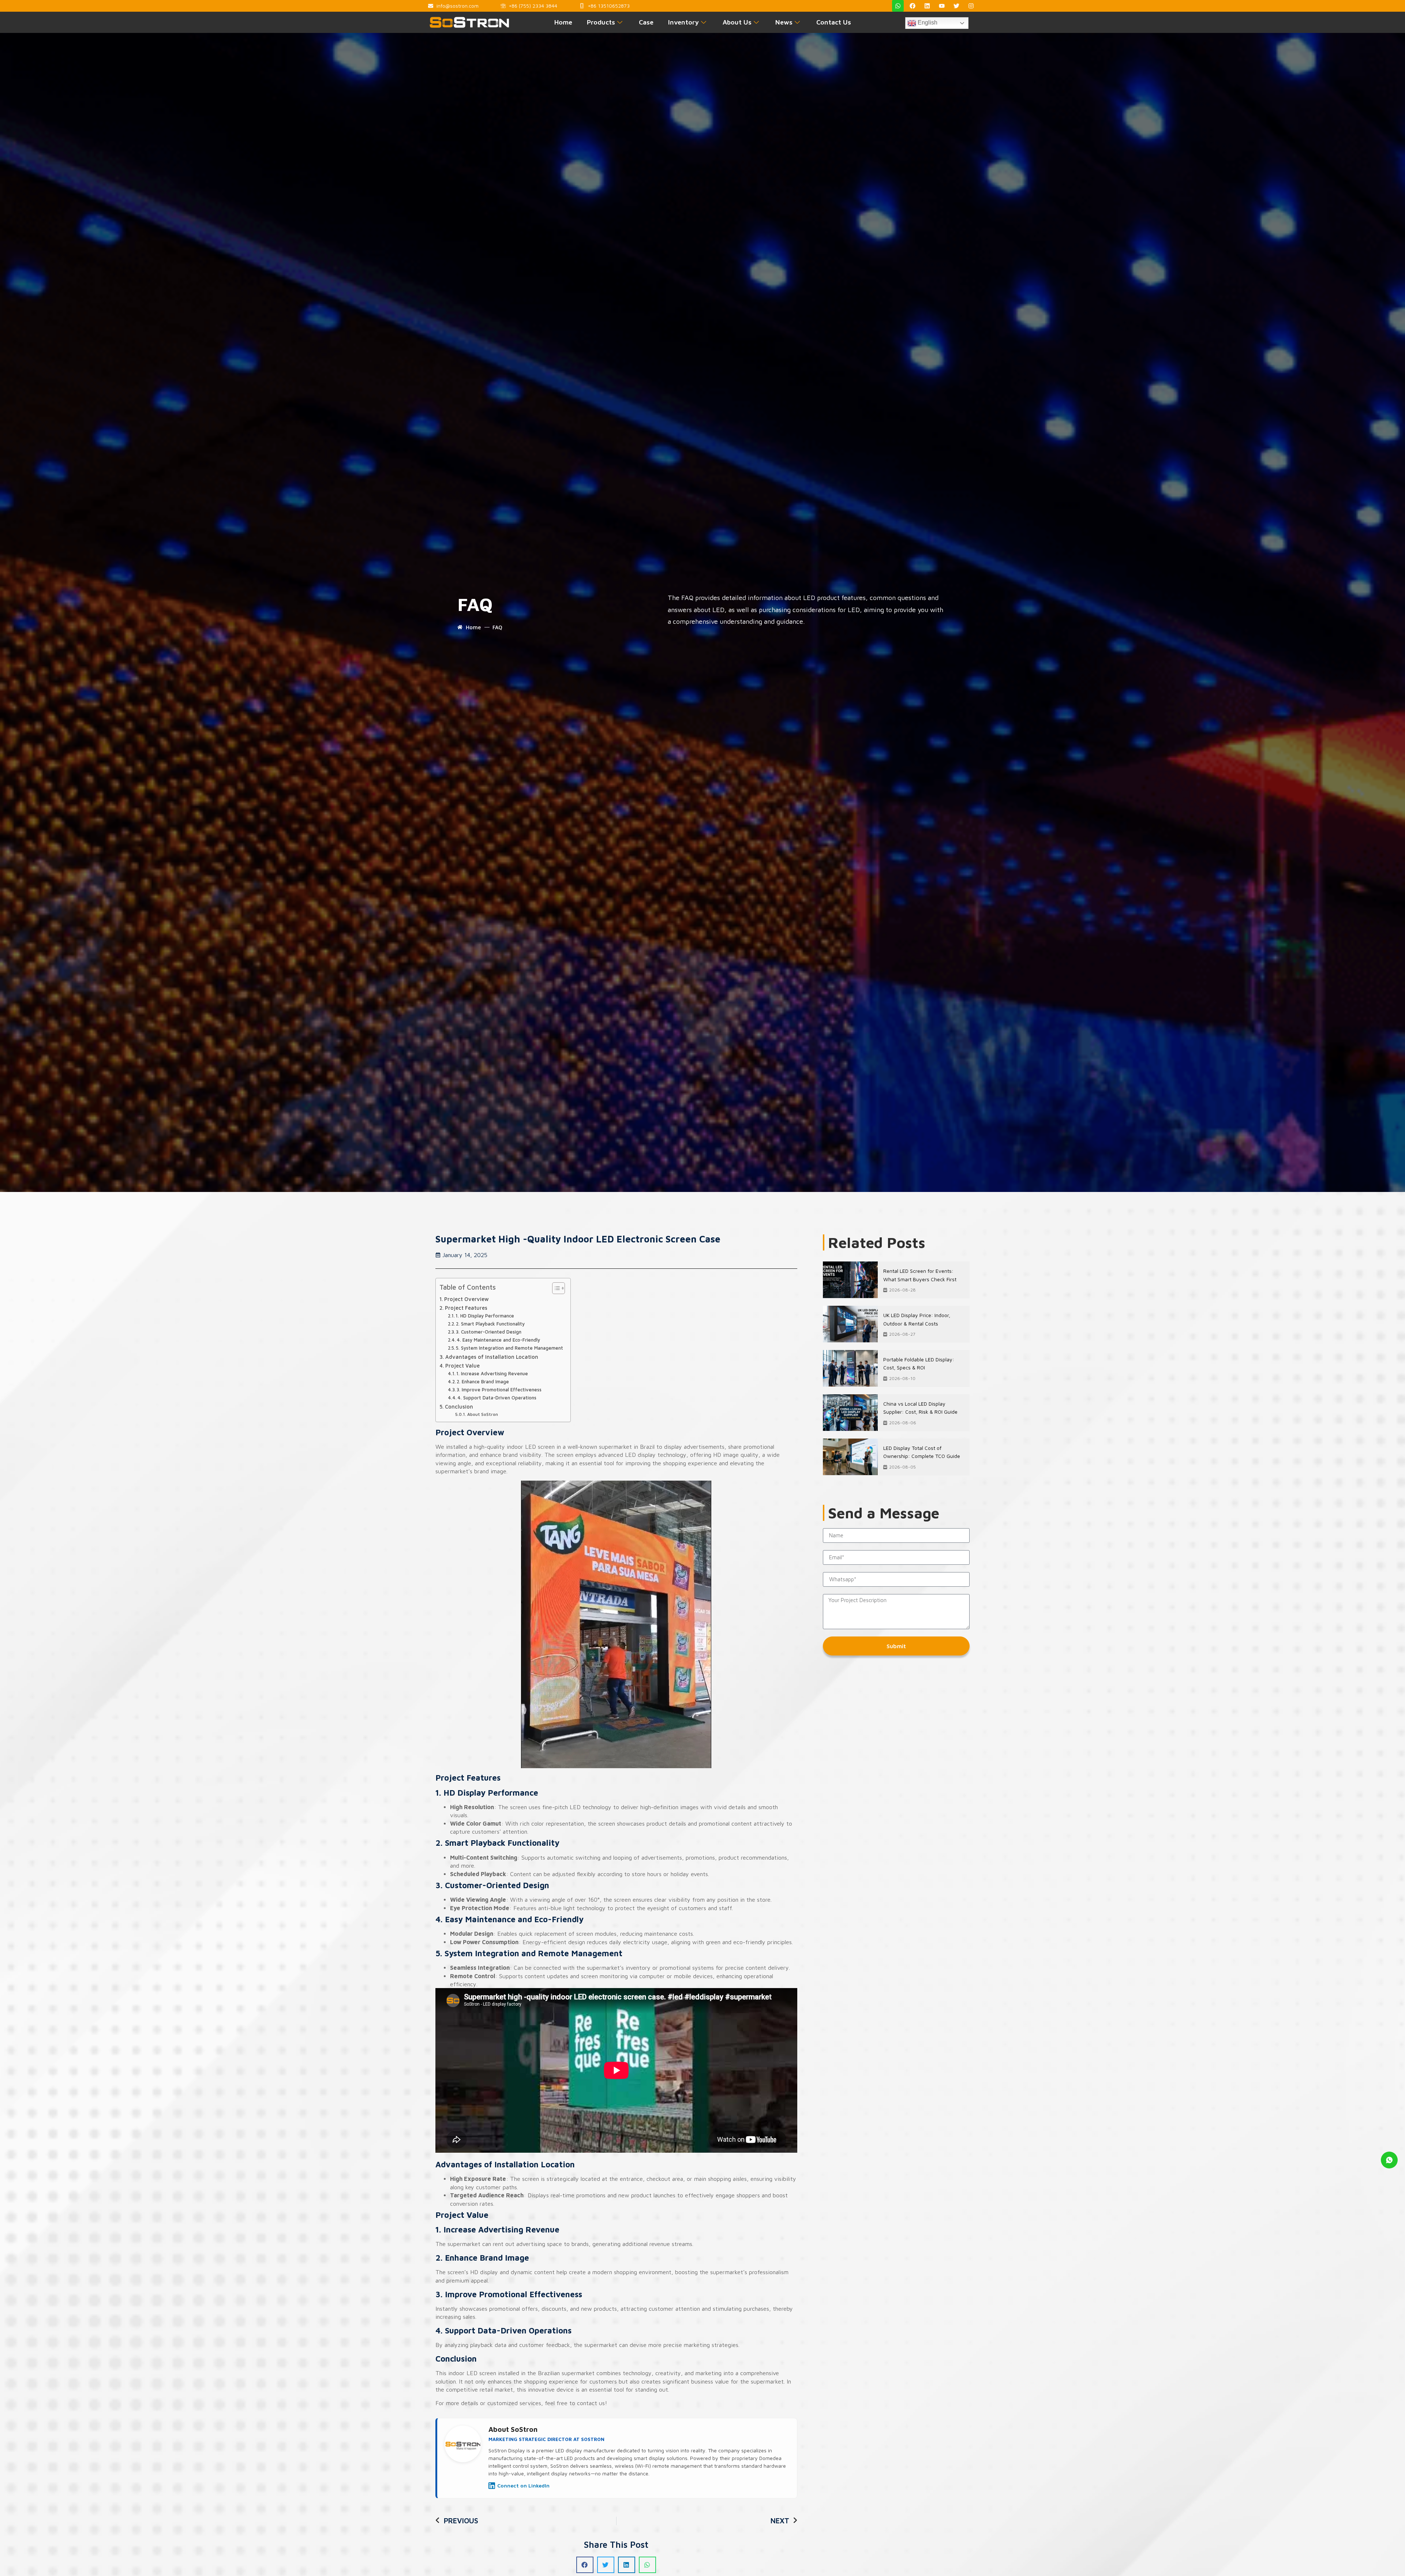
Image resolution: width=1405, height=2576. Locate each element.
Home (563, 22)
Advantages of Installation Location (492, 1357)
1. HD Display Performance (485, 1316)
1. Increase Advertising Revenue (492, 1373)
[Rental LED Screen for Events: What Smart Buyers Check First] (850, 1280)
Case (646, 22)
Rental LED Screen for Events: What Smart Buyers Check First (920, 1275)
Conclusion (459, 1407)
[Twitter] (956, 6)
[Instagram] (971, 6)
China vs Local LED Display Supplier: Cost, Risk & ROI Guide (920, 1408)
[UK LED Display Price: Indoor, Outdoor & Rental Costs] (850, 1324)
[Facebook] (913, 6)
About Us (737, 22)
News (784, 22)
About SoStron (482, 1414)
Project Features (466, 1308)
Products (601, 22)
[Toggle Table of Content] (555, 1288)
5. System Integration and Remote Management (509, 1348)
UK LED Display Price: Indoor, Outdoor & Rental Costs (917, 1319)
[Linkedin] (927, 6)
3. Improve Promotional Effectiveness (499, 1390)
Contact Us (834, 22)
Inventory (683, 22)
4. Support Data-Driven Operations (497, 1398)
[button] (585, 2565)
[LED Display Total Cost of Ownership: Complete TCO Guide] (850, 1457)
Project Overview (467, 1299)
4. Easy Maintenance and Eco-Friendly (498, 1340)
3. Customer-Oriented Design (489, 1332)
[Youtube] (942, 6)
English (927, 23)
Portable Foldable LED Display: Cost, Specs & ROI (919, 1363)
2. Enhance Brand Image (483, 1381)
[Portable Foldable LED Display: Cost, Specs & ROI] (850, 1368)
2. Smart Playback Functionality (490, 1324)
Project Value (462, 1366)
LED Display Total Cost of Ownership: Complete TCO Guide (922, 1452)
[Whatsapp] (898, 6)
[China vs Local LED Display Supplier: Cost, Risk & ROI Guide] (850, 1413)
